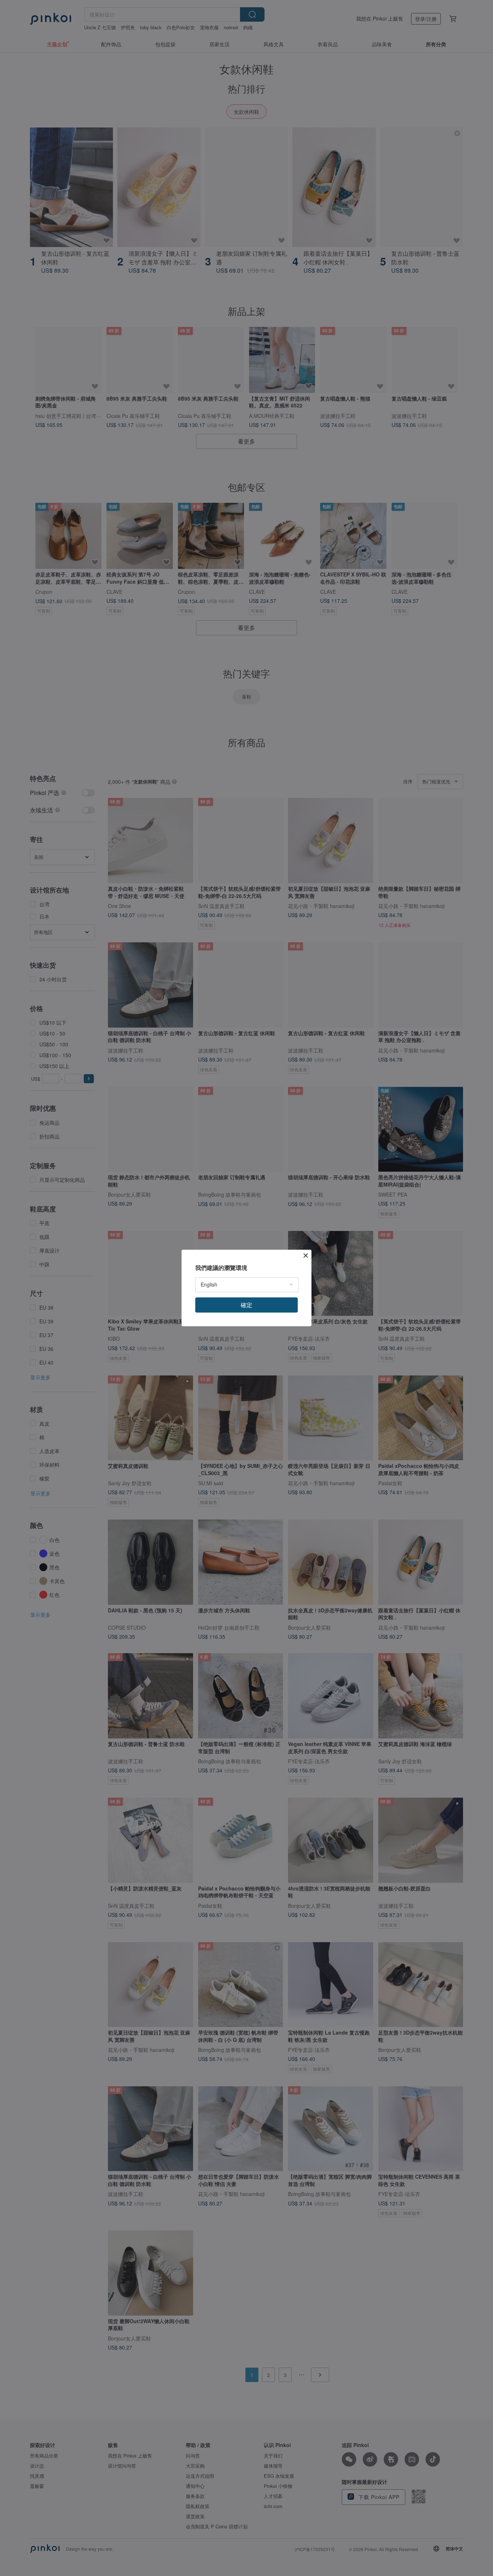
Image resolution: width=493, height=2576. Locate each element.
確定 (247, 1305)
